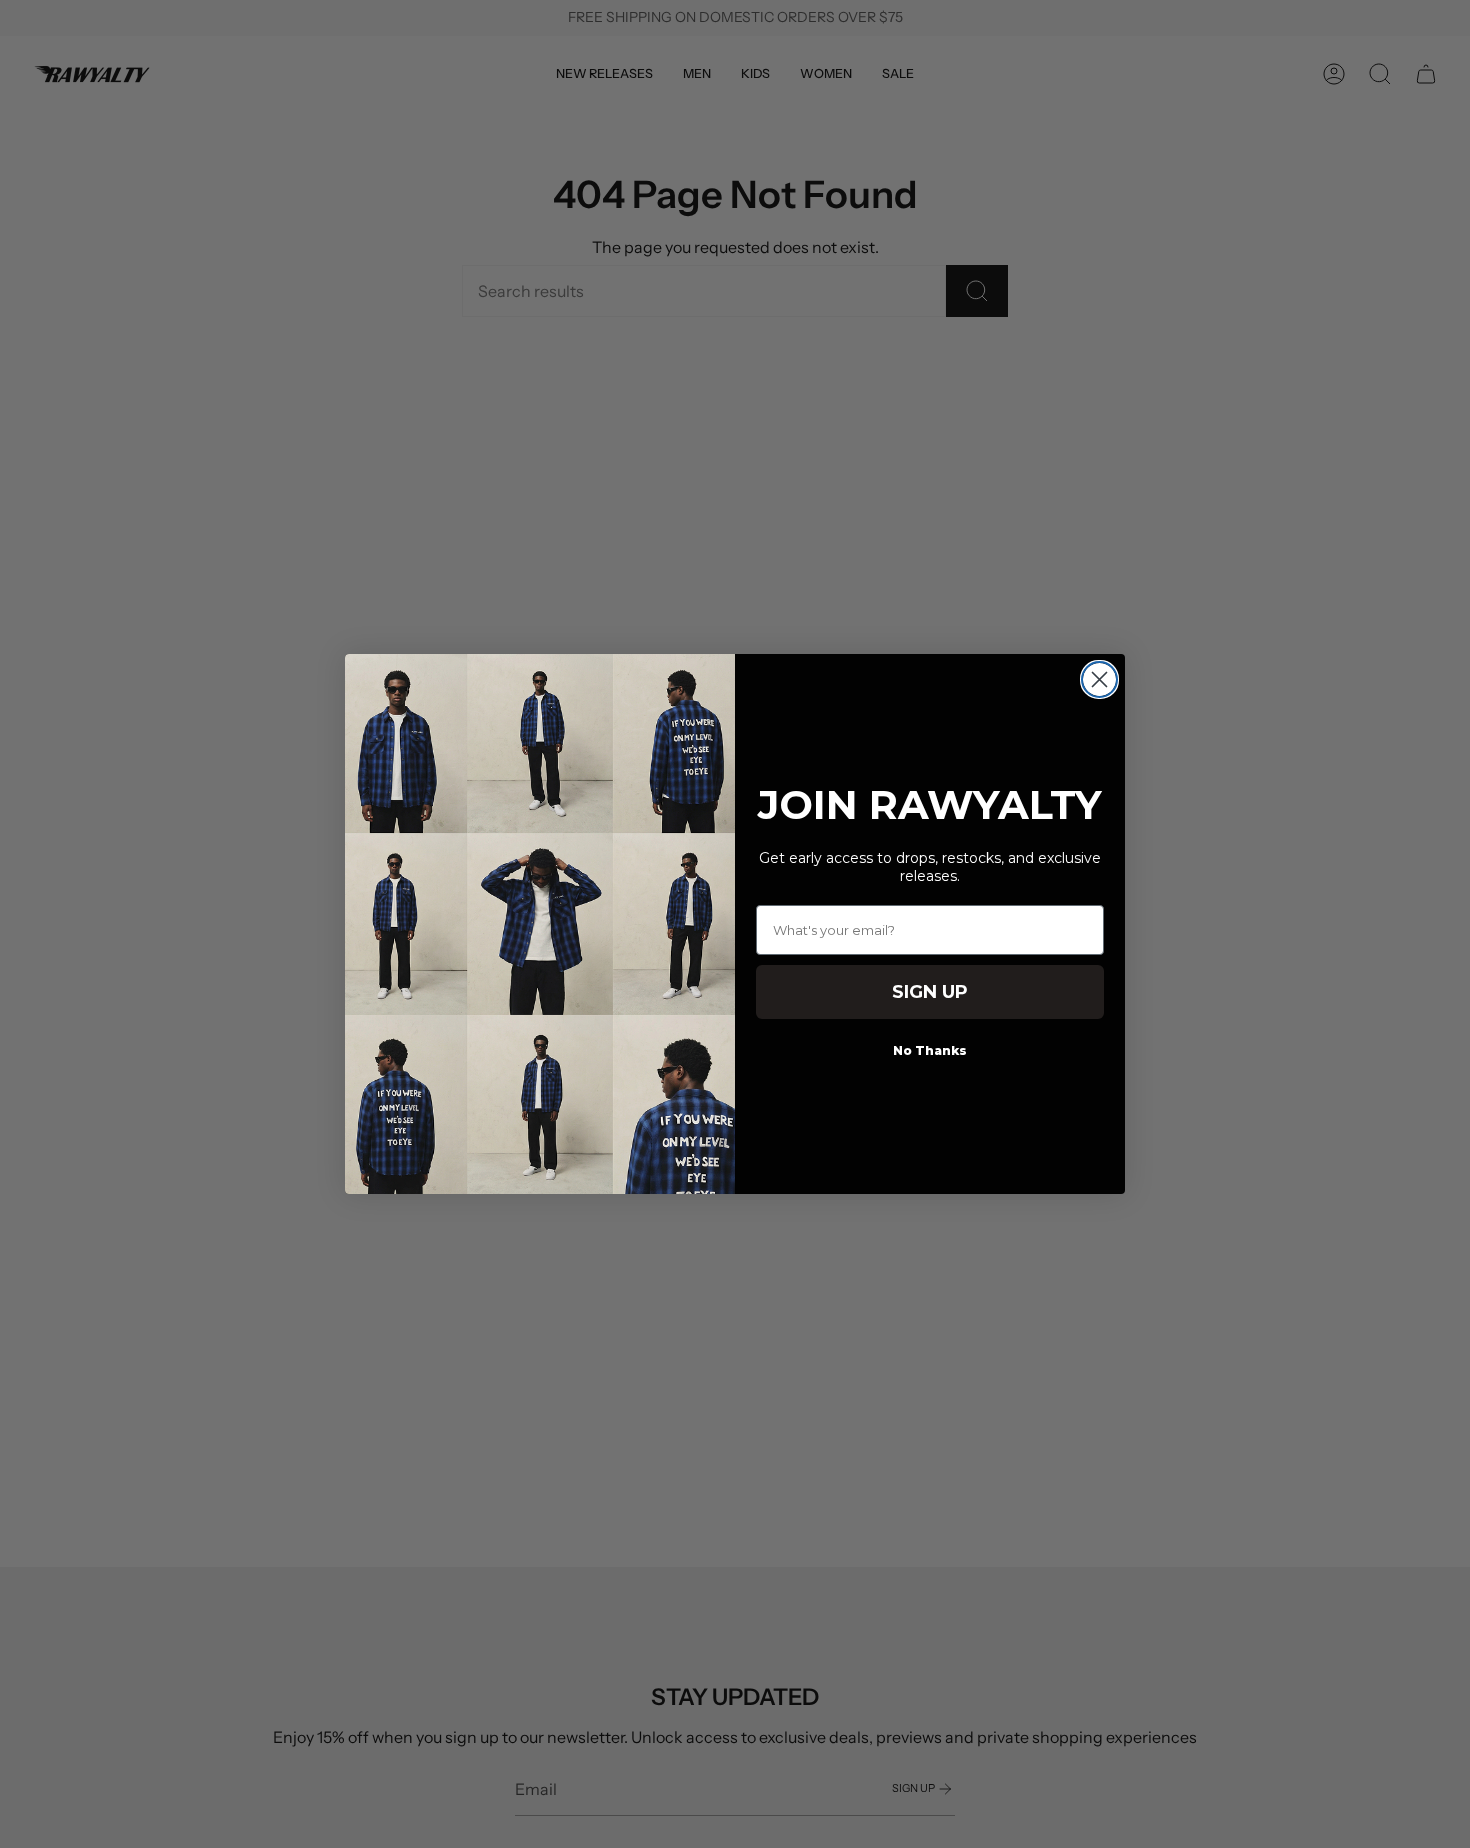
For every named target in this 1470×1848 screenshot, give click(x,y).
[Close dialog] (1099, 679)
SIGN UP (930, 992)
